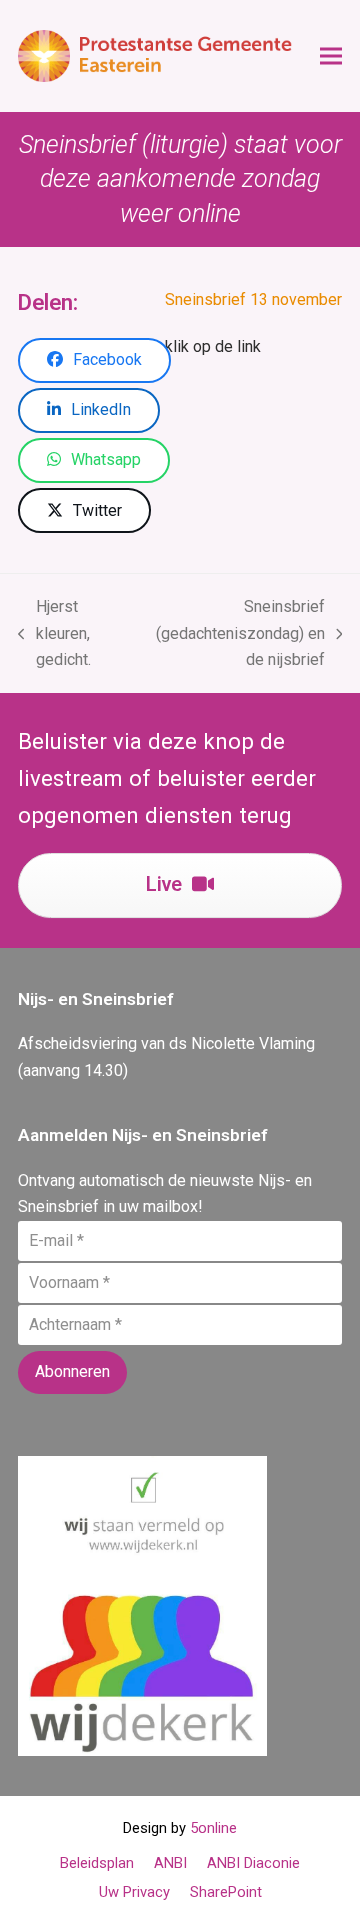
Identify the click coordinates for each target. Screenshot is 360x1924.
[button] (331, 56)
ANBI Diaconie (253, 1863)
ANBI (170, 1863)
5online (213, 1828)
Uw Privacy (134, 1892)
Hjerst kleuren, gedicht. (54, 635)
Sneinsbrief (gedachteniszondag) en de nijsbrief (231, 635)
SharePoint (226, 1892)
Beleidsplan (97, 1863)
